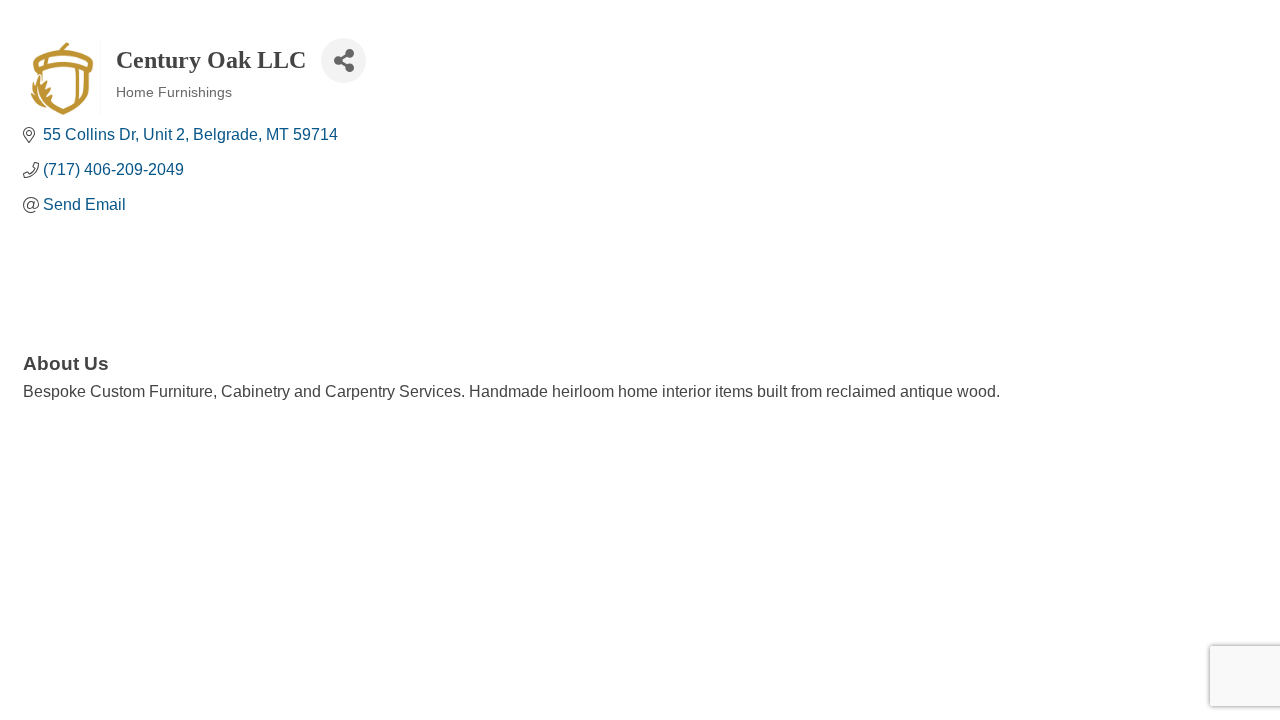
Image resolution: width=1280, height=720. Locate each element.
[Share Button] (343, 60)
